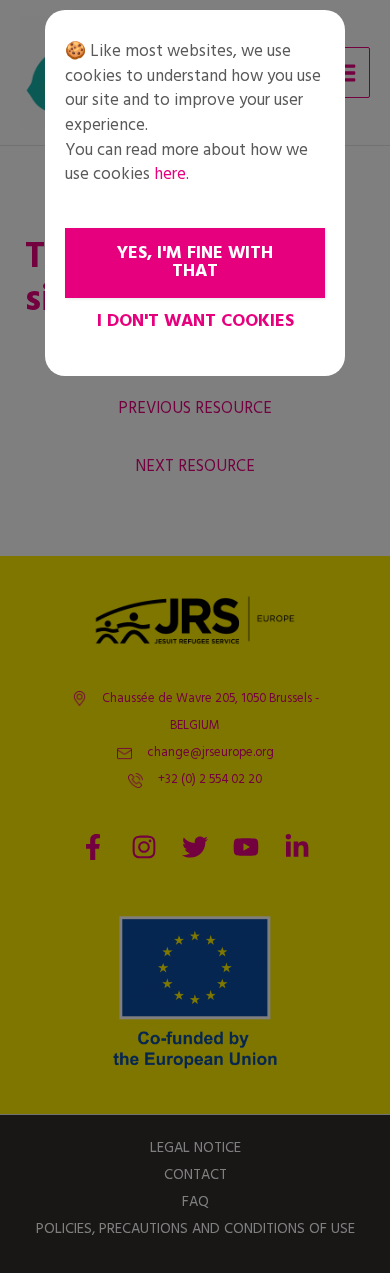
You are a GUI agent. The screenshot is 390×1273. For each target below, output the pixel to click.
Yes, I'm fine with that (195, 262)
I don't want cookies (195, 321)
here (170, 174)
